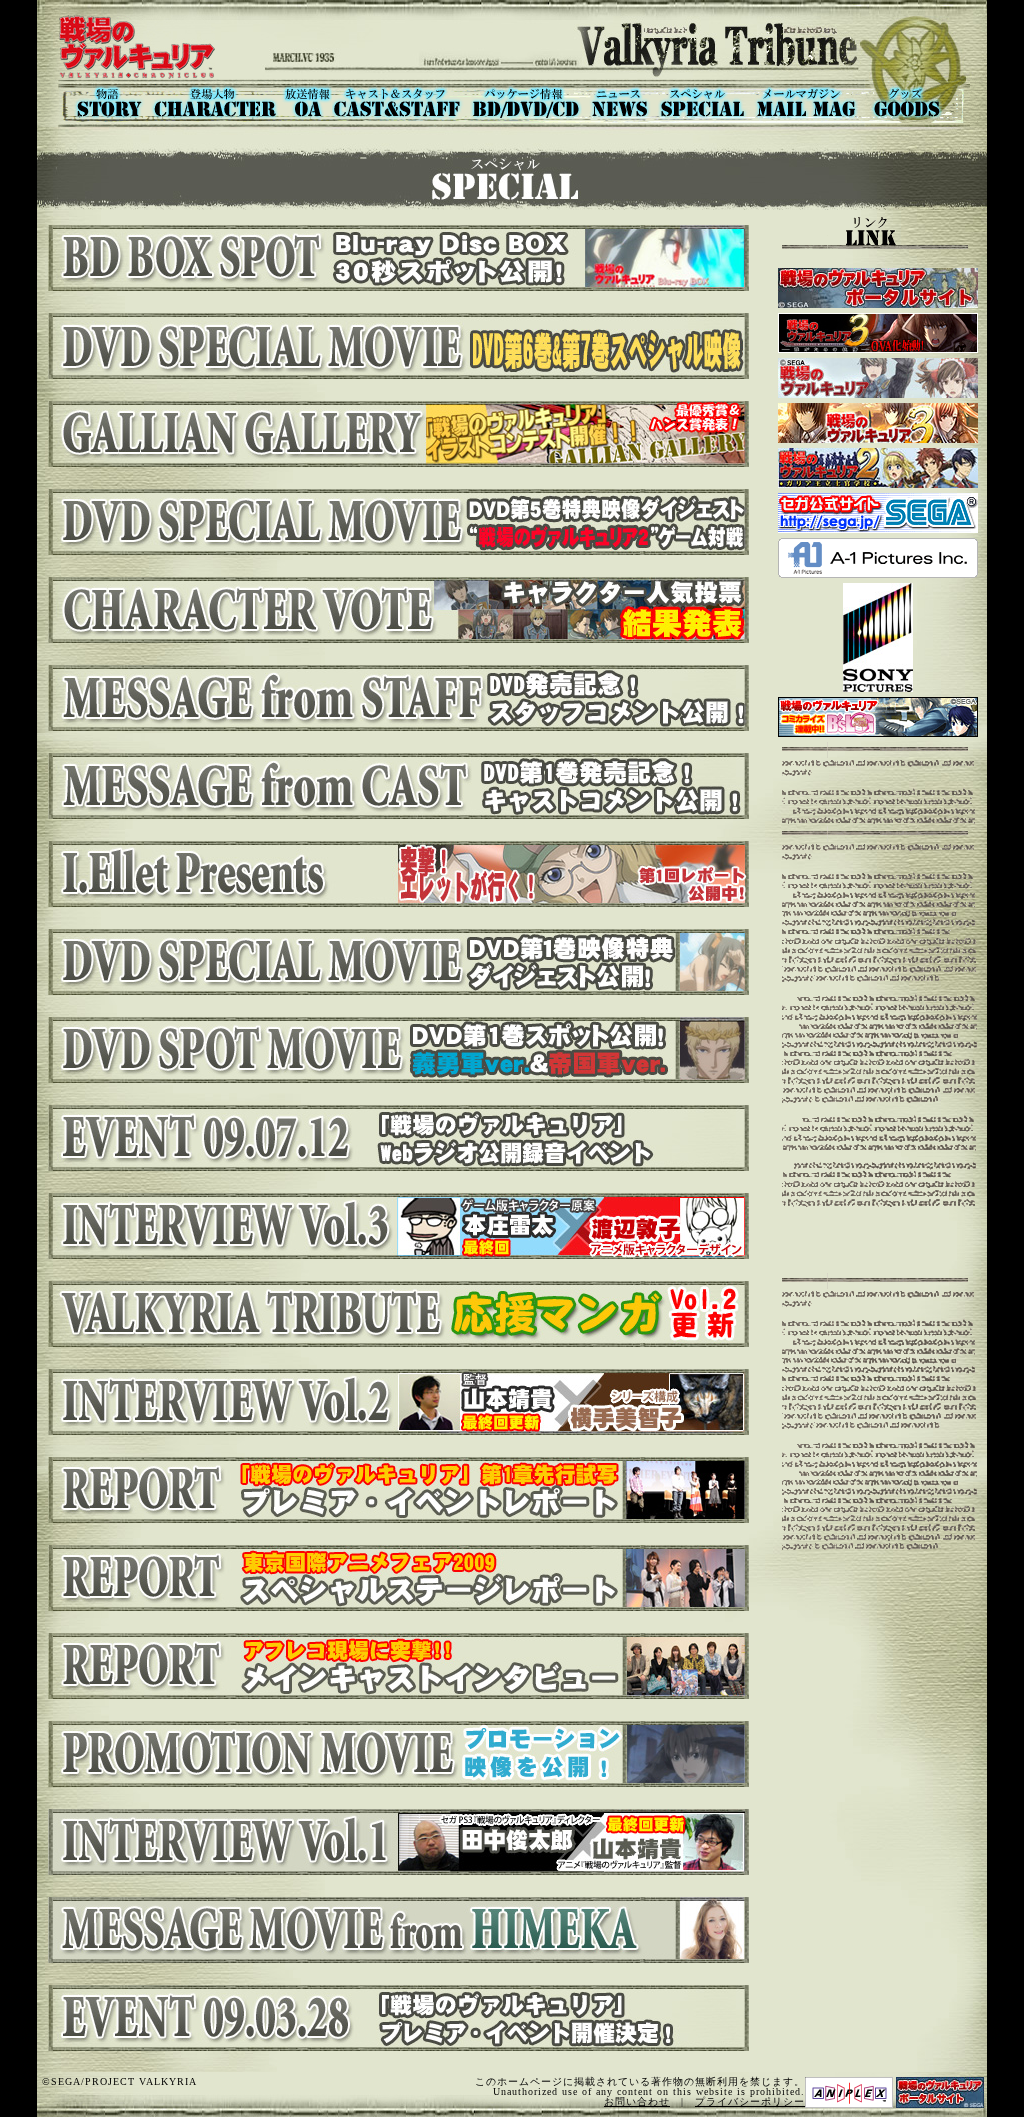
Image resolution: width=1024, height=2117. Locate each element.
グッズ (917, 103)
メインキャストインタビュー (395, 1666)
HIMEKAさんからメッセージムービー (395, 1930)
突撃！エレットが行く (395, 874)
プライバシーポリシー (750, 2101)
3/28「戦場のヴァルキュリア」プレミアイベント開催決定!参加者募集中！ (395, 2018)
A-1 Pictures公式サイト (878, 558)
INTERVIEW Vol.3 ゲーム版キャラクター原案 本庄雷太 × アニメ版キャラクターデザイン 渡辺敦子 (395, 1226)
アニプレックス (849, 2092)
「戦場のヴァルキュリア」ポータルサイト (878, 288)
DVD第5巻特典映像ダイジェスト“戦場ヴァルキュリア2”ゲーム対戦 (395, 522)
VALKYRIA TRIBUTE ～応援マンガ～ (395, 1314)
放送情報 (306, 103)
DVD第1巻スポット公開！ (395, 1050)
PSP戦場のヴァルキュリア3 (878, 423)
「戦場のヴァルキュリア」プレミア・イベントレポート (395, 1490)
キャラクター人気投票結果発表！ (395, 610)
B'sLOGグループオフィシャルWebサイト (878, 717)
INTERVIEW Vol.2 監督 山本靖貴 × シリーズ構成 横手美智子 (395, 1402)
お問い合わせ (637, 2101)
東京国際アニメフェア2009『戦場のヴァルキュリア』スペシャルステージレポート (395, 1578)
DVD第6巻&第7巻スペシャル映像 (395, 346)
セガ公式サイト (878, 513)
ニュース (620, 103)
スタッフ (399, 103)
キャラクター (215, 103)
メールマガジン (808, 103)
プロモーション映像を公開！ (395, 1754)
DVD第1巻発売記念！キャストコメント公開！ (395, 786)
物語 (104, 103)
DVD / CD (526, 103)
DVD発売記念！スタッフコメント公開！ (395, 698)
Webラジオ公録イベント (395, 1138)
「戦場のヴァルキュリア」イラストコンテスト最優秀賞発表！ (395, 434)
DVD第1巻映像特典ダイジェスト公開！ (395, 962)
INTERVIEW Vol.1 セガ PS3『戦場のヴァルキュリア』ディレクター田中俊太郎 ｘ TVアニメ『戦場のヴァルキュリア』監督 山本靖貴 (395, 1842)
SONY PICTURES (878, 637)
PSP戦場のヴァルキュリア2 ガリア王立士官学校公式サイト (878, 468)
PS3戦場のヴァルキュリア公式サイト (878, 378)
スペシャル (702, 103)
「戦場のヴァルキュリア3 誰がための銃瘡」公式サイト (878, 333)
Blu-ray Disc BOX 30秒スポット (395, 258)
